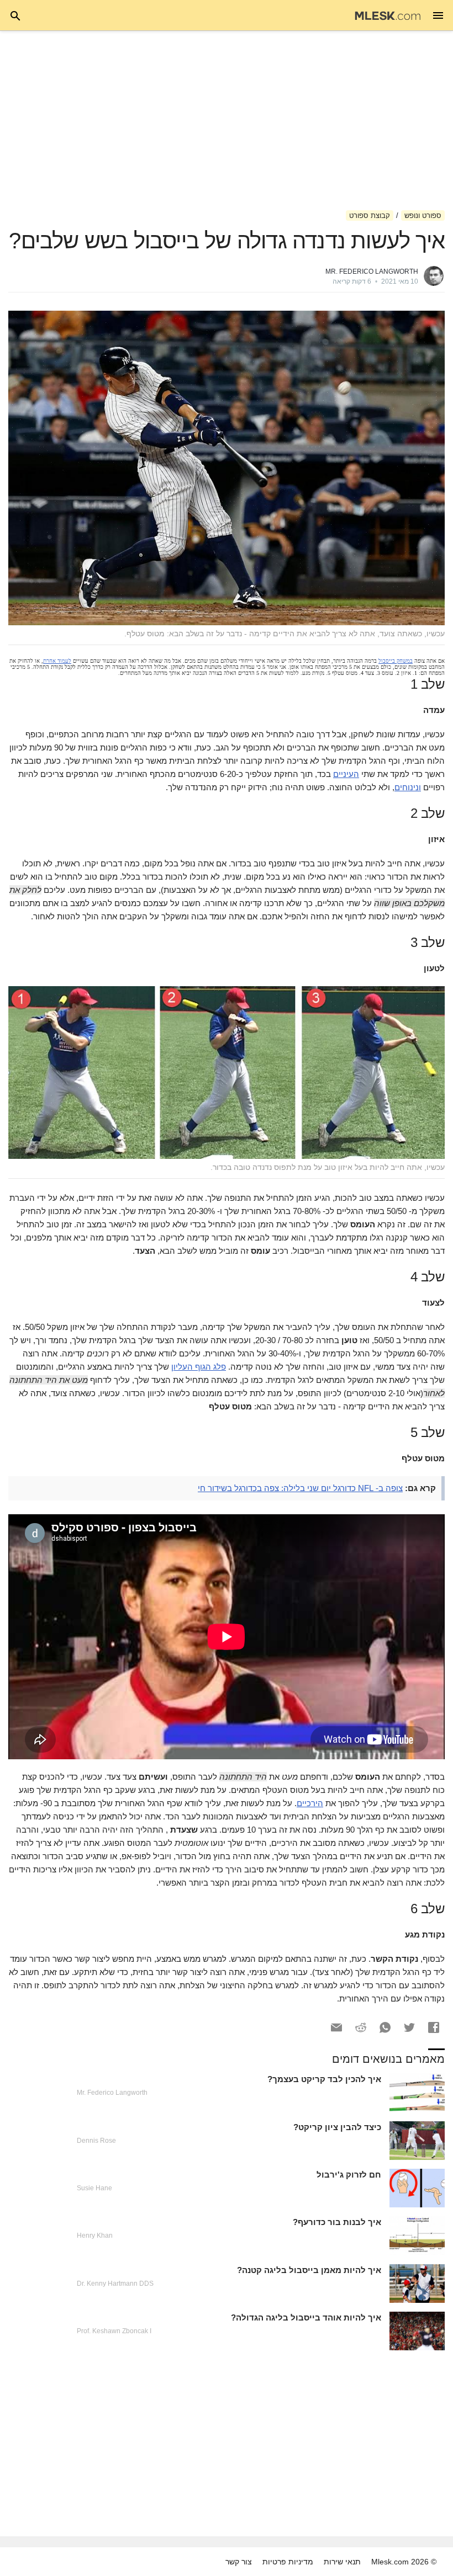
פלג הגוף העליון (199, 1367)
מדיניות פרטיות (288, 2562)
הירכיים (310, 1803)
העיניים (346, 774)
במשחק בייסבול (396, 661)
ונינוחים (408, 787)
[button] (434, 2027)
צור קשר (239, 2562)
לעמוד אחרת (57, 661)
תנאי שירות (342, 2562)
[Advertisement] (227, 120)
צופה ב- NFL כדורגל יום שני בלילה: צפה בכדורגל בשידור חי (300, 1488)
